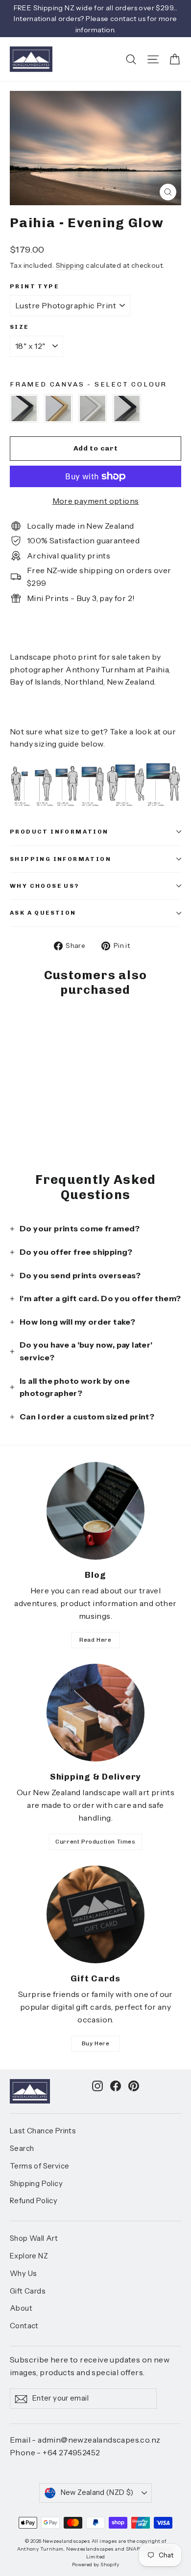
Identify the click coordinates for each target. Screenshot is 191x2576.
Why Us (23, 2274)
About (21, 2308)
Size (19, 327)
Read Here (95, 1640)
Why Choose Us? (45, 886)
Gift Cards (28, 2291)
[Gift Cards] (95, 1914)
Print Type (34, 286)
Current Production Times (95, 1842)
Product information (59, 832)
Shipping (70, 265)
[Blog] (95, 1511)
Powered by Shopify (95, 2565)
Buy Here (96, 2043)
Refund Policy (34, 2201)
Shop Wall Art (34, 2238)
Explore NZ (29, 2256)
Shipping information (60, 859)
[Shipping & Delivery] (95, 1713)
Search (22, 2148)
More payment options (96, 501)
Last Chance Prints (43, 2131)
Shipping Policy (36, 2184)
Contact (24, 2326)
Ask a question (43, 913)
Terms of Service (39, 2166)
